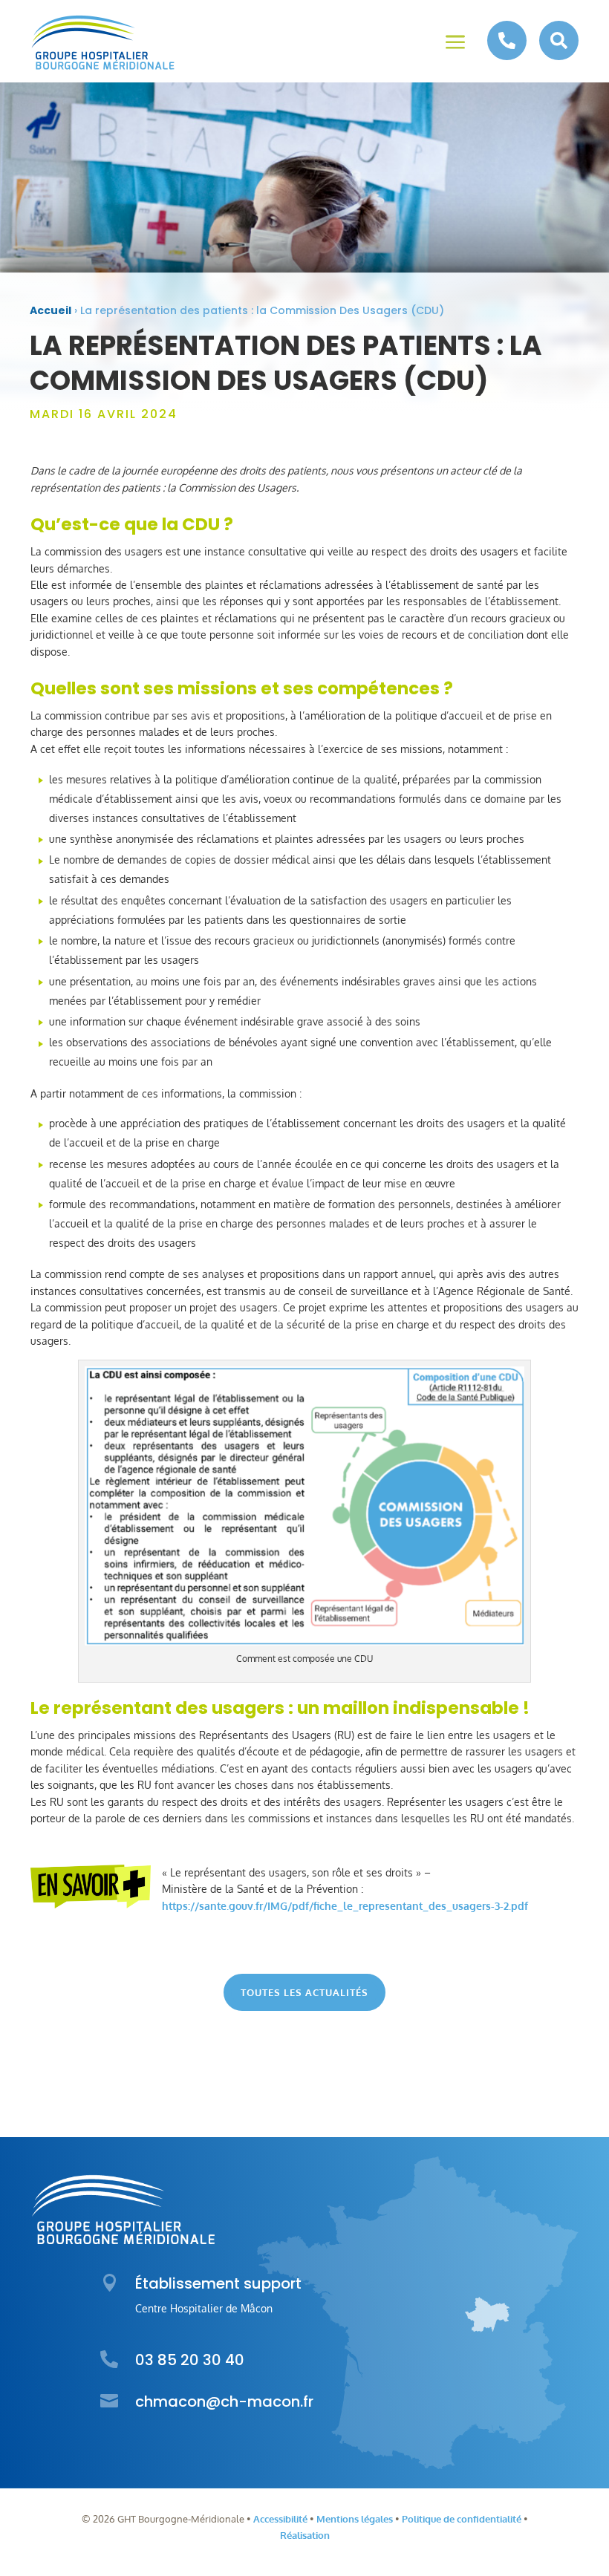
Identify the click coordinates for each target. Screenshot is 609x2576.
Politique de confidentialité (462, 2519)
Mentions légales (355, 2519)
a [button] (455, 43)
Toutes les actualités (304, 1992)
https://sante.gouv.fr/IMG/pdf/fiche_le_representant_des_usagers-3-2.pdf (345, 1906)
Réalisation (305, 2535)
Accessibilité (280, 2519)
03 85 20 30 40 (190, 2360)
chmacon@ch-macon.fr (224, 2401)
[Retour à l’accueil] (103, 43)
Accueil (51, 310)
